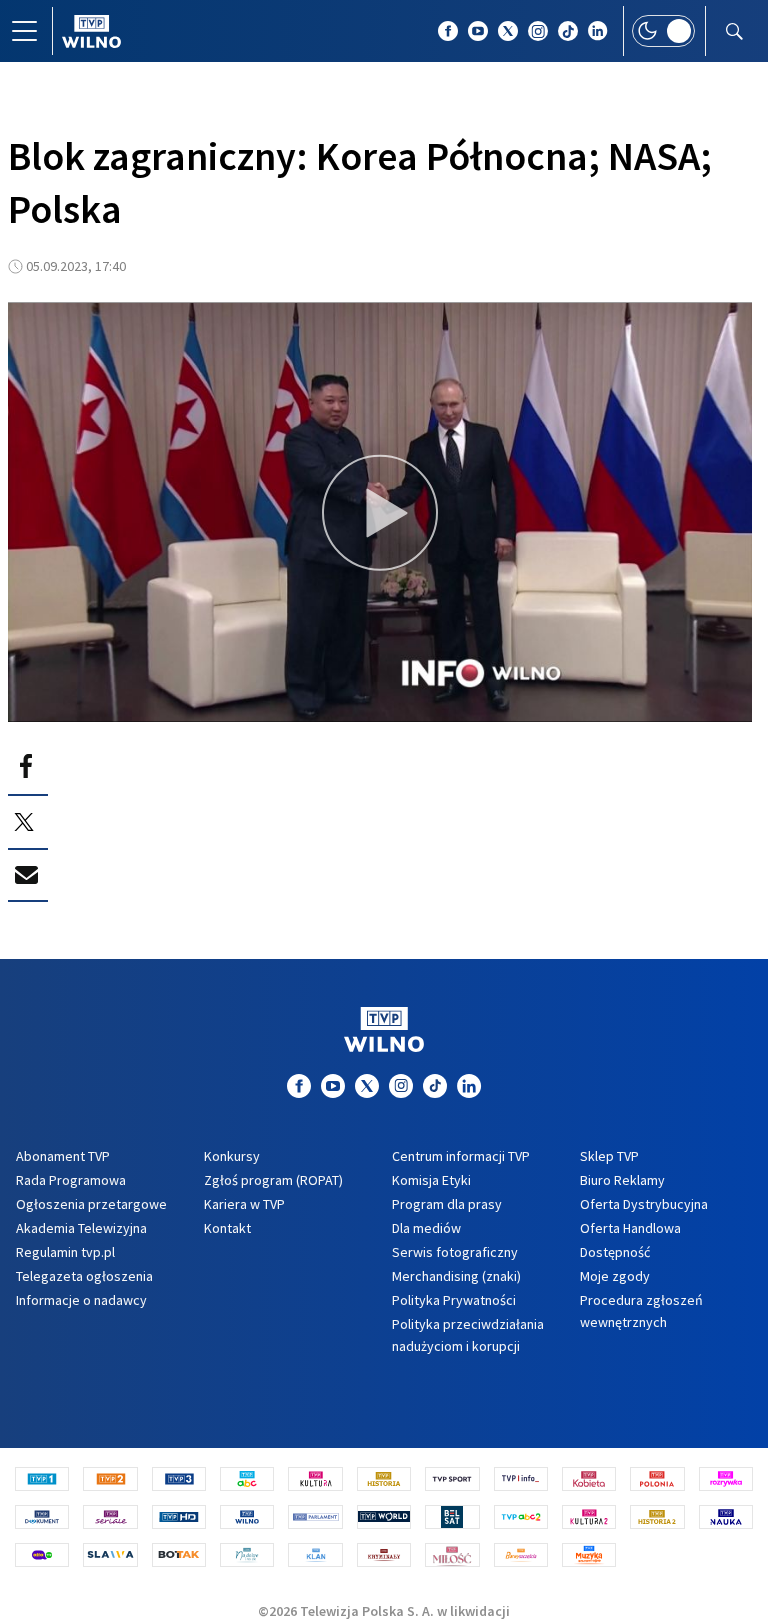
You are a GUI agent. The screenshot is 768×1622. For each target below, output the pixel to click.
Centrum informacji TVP (461, 1156)
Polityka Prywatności (454, 1300)
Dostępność (615, 1252)
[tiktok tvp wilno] (568, 31)
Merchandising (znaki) (456, 1276)
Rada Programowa (71, 1180)
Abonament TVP (63, 1156)
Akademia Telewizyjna (81, 1228)
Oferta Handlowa (630, 1228)
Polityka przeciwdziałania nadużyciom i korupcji (468, 1335)
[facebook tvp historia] (299, 1086)
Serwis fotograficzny (455, 1252)
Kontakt (227, 1228)
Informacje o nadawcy (81, 1300)
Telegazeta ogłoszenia (84, 1276)
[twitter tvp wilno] (508, 31)
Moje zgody (615, 1276)
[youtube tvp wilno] (478, 31)
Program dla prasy (447, 1204)
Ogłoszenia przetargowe (91, 1204)
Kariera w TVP (244, 1204)
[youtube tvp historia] (333, 1086)
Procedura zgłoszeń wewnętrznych (641, 1311)
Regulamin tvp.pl (65, 1252)
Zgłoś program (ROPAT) (273, 1180)
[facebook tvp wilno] (448, 31)
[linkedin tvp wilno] (598, 31)
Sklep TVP (609, 1156)
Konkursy (232, 1156)
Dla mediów (426, 1228)
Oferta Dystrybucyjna (644, 1204)
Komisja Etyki (431, 1180)
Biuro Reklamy (622, 1180)
